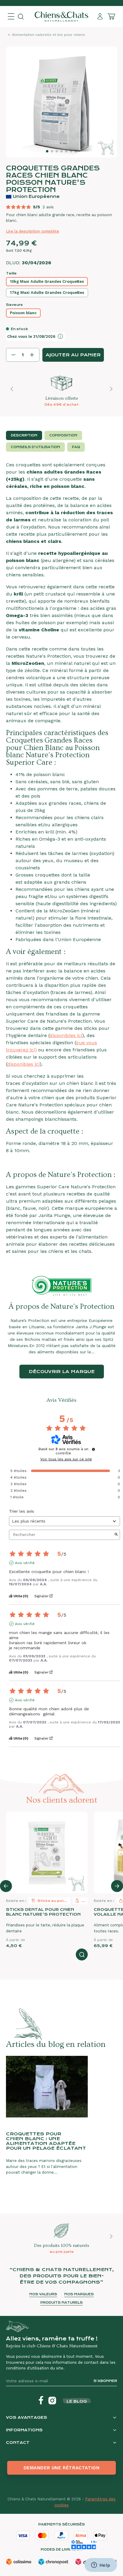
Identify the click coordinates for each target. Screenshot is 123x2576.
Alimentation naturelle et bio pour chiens (49, 35)
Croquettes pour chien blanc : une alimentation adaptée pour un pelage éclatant (46, 2141)
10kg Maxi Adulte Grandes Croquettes (47, 281)
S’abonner (105, 2381)
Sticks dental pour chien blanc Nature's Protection (43, 1912)
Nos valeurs (43, 2294)
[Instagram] (52, 2401)
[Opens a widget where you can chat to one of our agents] (101, 2566)
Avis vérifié (25, 1563)
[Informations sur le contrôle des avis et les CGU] (93, 1449)
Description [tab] (24, 435)
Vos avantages (27, 2417)
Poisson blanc (23, 313)
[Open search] (21, 17)
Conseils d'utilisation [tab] (35, 447)
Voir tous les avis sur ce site (66, 1459)
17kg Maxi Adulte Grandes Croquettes (47, 293)
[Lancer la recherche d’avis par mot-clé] (116, 1535)
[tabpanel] (61, 858)
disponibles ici (66, 1035)
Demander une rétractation (62, 2468)
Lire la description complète (33, 231)
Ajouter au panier (73, 355)
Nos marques (79, 2294)
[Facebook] (41, 2401)
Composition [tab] (63, 435)
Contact (18, 2443)
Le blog (77, 2401)
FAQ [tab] (76, 447)
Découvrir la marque (62, 1372)
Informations (24, 2430)
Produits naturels (61, 2303)
